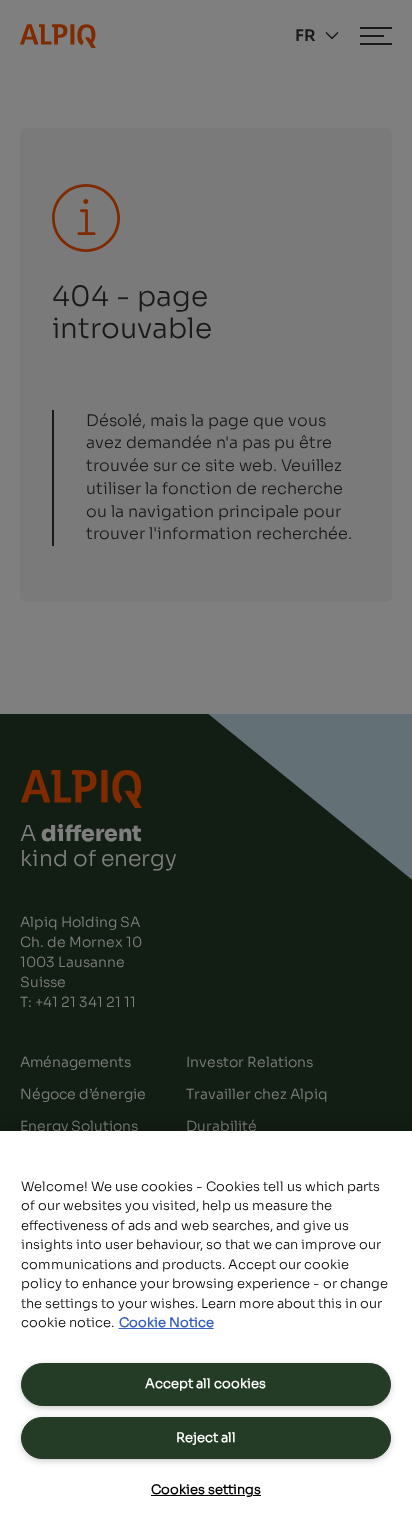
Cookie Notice (166, 1322)
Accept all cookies (205, 1383)
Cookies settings (206, 1489)
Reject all (206, 1437)
